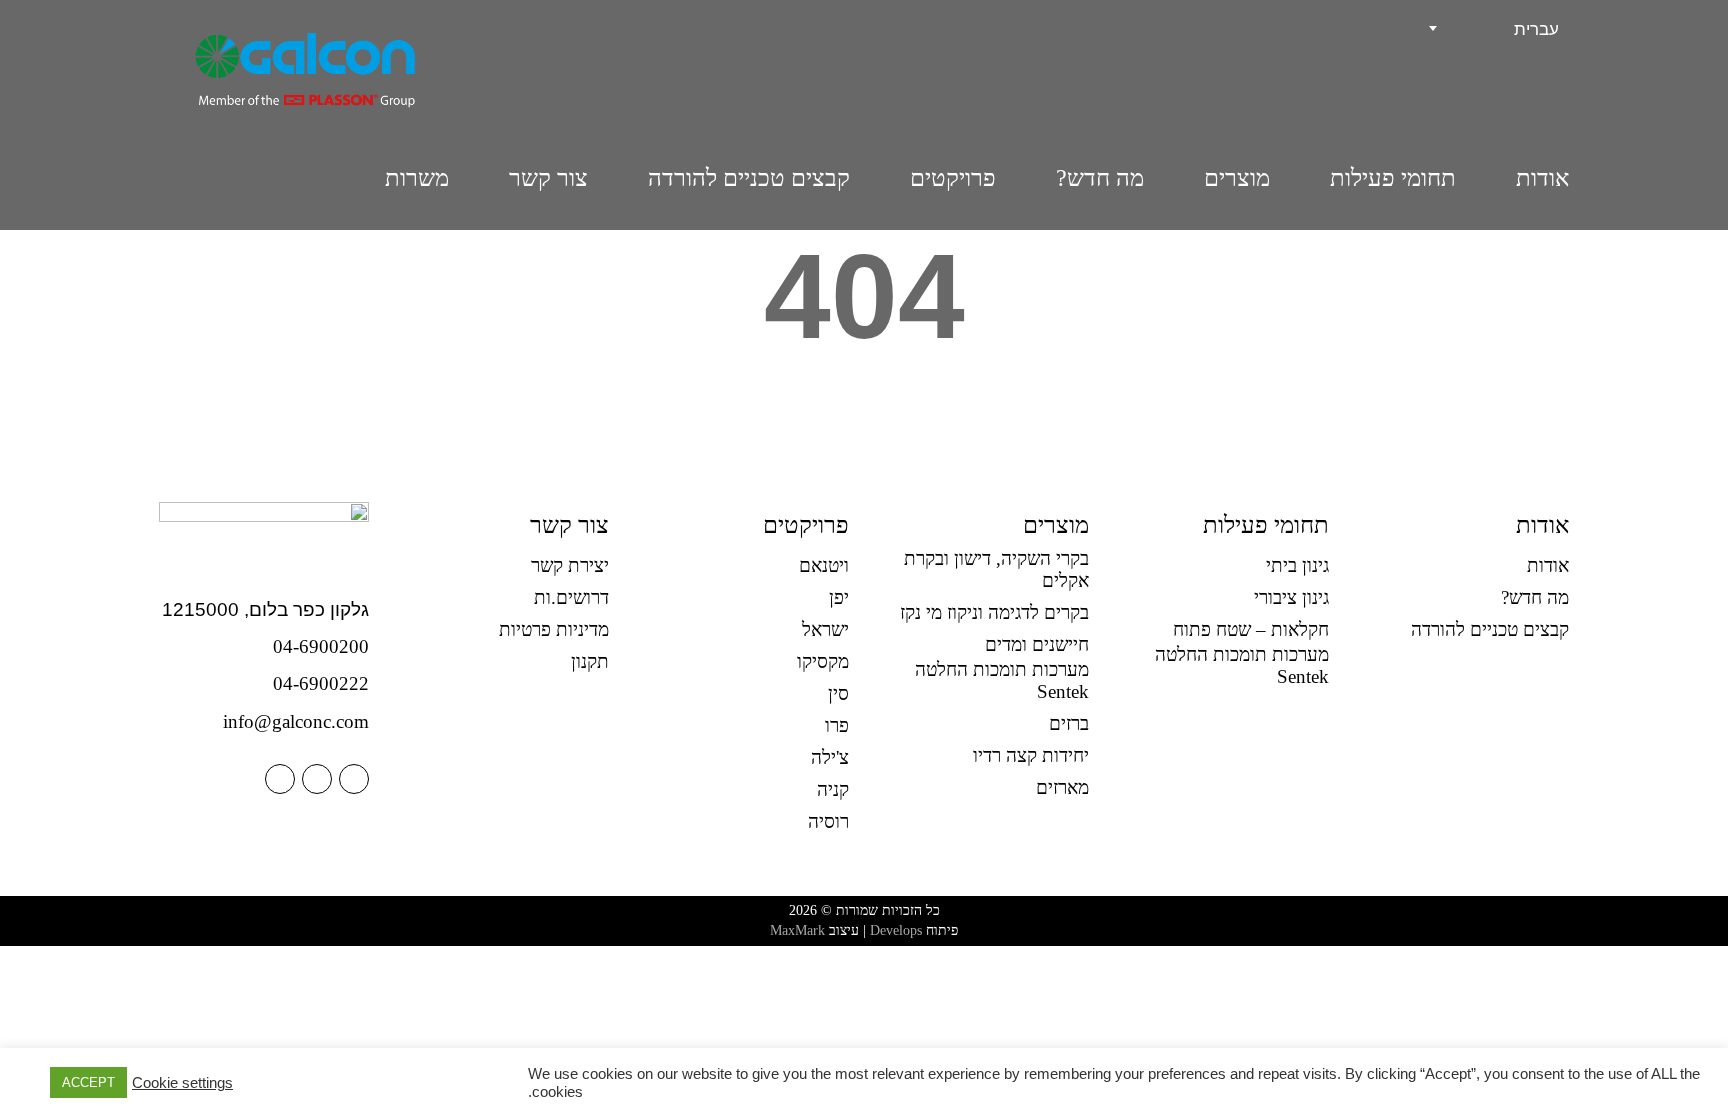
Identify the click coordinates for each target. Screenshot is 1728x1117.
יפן (839, 597)
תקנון (590, 661)
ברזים (1069, 723)
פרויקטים (953, 178)
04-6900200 (321, 646)
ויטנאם (824, 565)
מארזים (1062, 787)
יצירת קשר (570, 565)
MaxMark (797, 930)
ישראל (825, 629)
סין (838, 693)
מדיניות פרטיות (554, 629)
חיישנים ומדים (1037, 644)
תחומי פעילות (1393, 178)
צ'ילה (830, 757)
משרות (417, 178)
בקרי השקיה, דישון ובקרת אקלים (996, 569)
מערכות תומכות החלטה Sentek (1242, 665)
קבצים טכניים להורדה (749, 178)
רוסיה (828, 821)
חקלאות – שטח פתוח (1251, 629)
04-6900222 (321, 683)
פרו (837, 725)
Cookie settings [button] (182, 1083)
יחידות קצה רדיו (1031, 755)
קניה (833, 789)
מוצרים (1237, 178)
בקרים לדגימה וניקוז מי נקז (994, 612)
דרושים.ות (571, 597)
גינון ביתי (1297, 565)
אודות (1542, 178)
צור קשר (548, 178)
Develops (896, 930)
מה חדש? (1100, 178)
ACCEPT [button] (88, 1082)
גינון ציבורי (1291, 597)
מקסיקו (823, 661)
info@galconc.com (296, 721)
